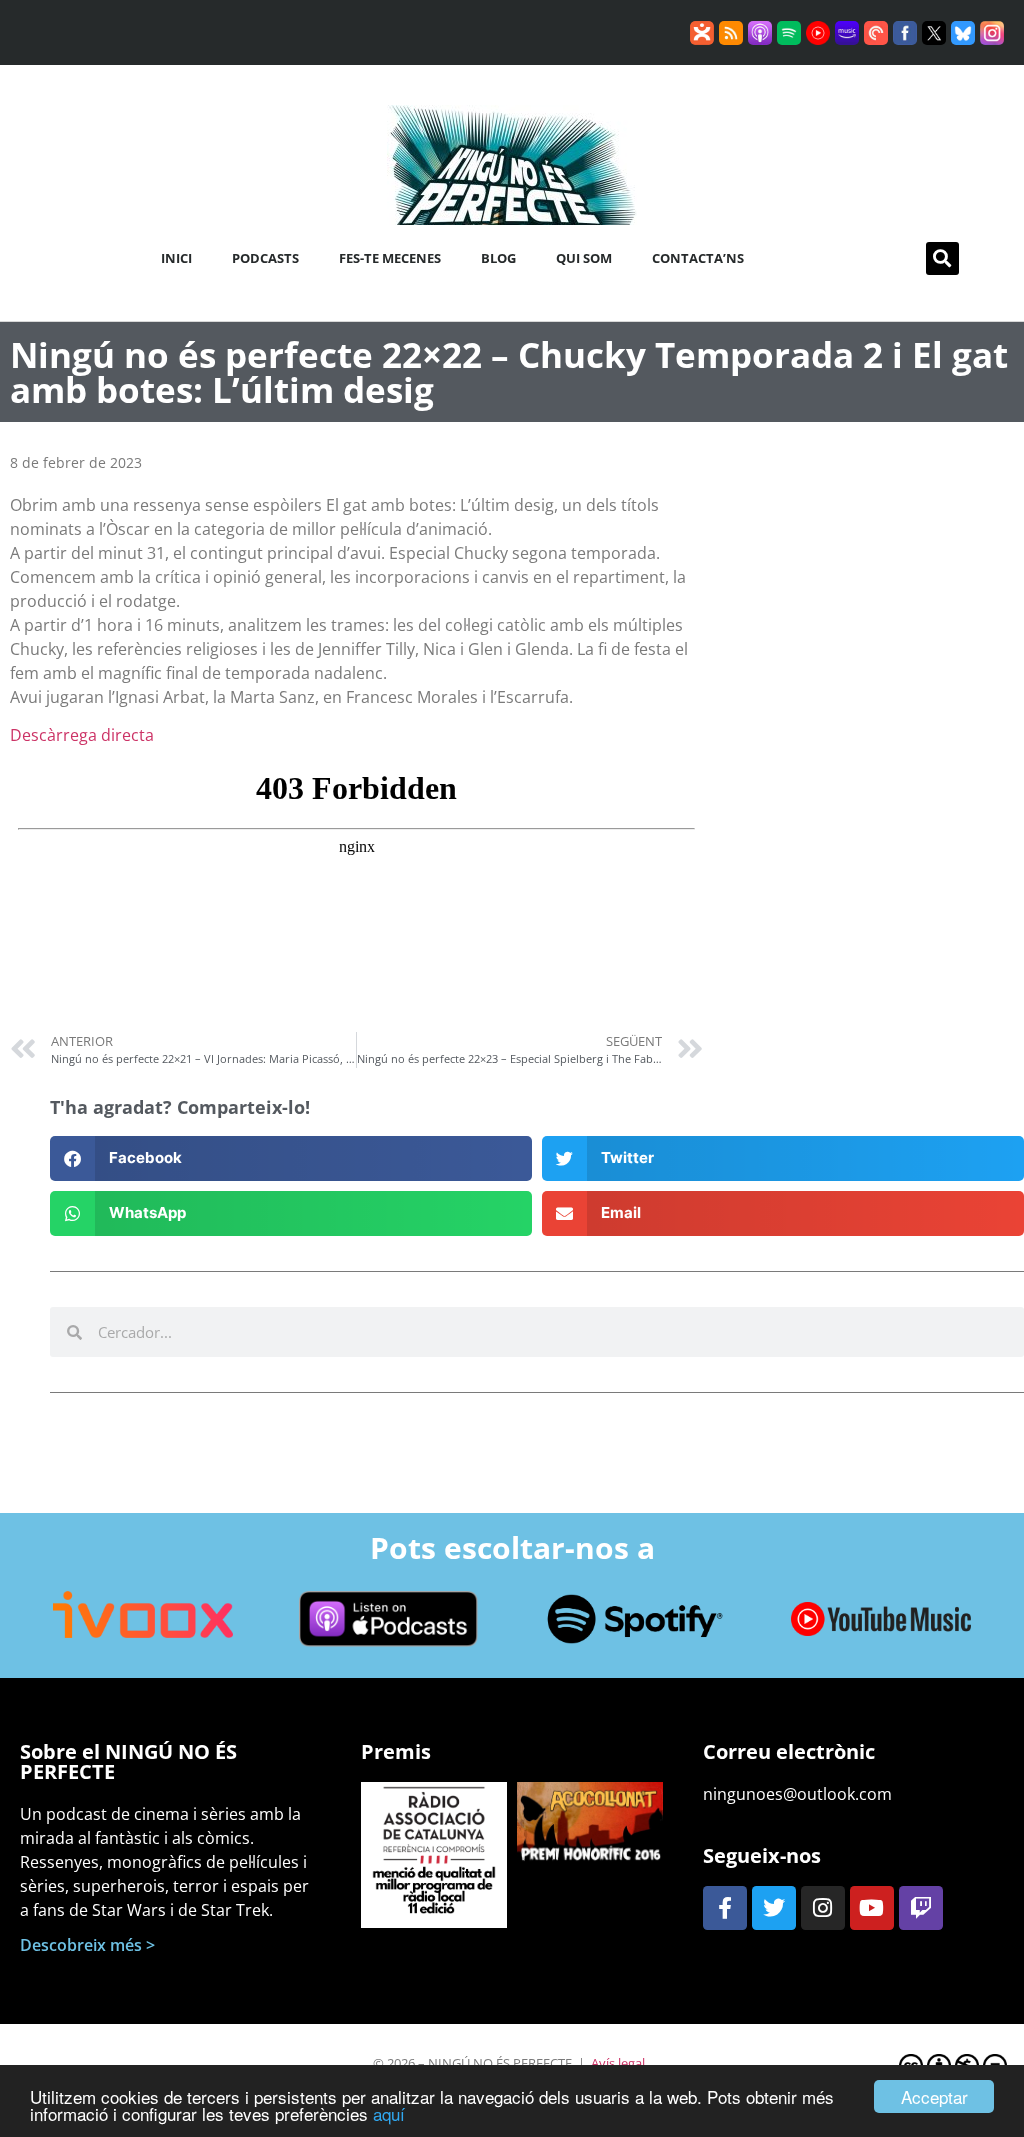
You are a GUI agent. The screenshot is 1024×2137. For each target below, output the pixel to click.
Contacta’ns (698, 258)
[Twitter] (774, 1908)
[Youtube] (872, 1908)
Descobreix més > (87, 1945)
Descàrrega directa (82, 735)
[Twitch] (921, 1908)
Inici (176, 258)
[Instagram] (823, 1908)
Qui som (584, 258)
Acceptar (934, 2096)
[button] (942, 258)
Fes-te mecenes (390, 258)
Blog (498, 258)
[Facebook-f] (725, 1908)
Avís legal (618, 2063)
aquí (389, 2113)
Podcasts (265, 258)
